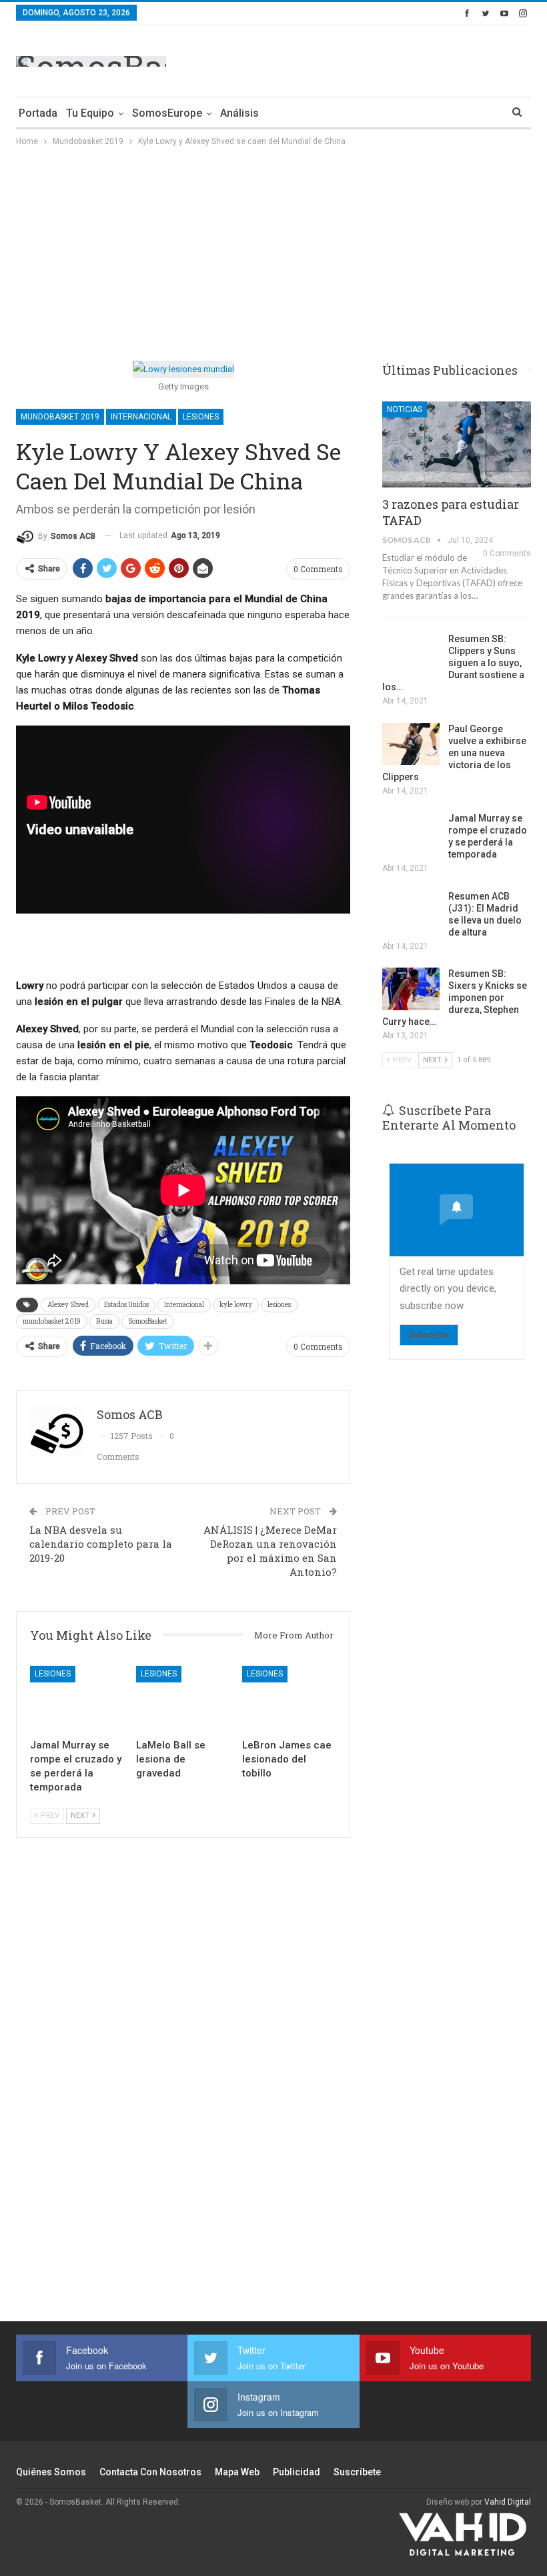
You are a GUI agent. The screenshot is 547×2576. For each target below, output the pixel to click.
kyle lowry (236, 1305)
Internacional (141, 417)
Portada (38, 113)
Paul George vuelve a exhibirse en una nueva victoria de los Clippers (454, 753)
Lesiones (201, 417)
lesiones (279, 1305)
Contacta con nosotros (150, 2472)
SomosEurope (167, 113)
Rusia (104, 1321)
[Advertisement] (375, 59)
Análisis (239, 113)
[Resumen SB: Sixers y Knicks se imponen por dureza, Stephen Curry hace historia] (411, 989)
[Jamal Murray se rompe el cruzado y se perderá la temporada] (77, 1699)
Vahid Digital (508, 2502)
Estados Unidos (126, 1305)
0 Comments (318, 569)
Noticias (405, 409)
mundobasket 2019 (52, 1321)
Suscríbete (357, 2472)
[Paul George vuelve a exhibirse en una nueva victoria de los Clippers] (411, 744)
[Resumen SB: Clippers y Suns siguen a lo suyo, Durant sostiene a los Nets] (411, 654)
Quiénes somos (51, 2472)
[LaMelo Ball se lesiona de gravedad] (183, 1699)
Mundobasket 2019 (60, 417)
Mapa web (237, 2472)
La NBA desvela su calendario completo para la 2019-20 (101, 1544)
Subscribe (429, 1335)
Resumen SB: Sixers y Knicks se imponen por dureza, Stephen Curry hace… (455, 998)
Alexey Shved (68, 1305)
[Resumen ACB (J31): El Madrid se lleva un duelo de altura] (411, 912)
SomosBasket (148, 1321)
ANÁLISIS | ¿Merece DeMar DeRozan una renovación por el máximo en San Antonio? (270, 1551)
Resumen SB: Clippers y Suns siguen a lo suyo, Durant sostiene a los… (453, 663)
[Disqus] (183, 2087)
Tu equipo (90, 113)
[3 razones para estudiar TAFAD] (457, 444)
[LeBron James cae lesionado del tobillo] (289, 1699)
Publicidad (297, 2472)
